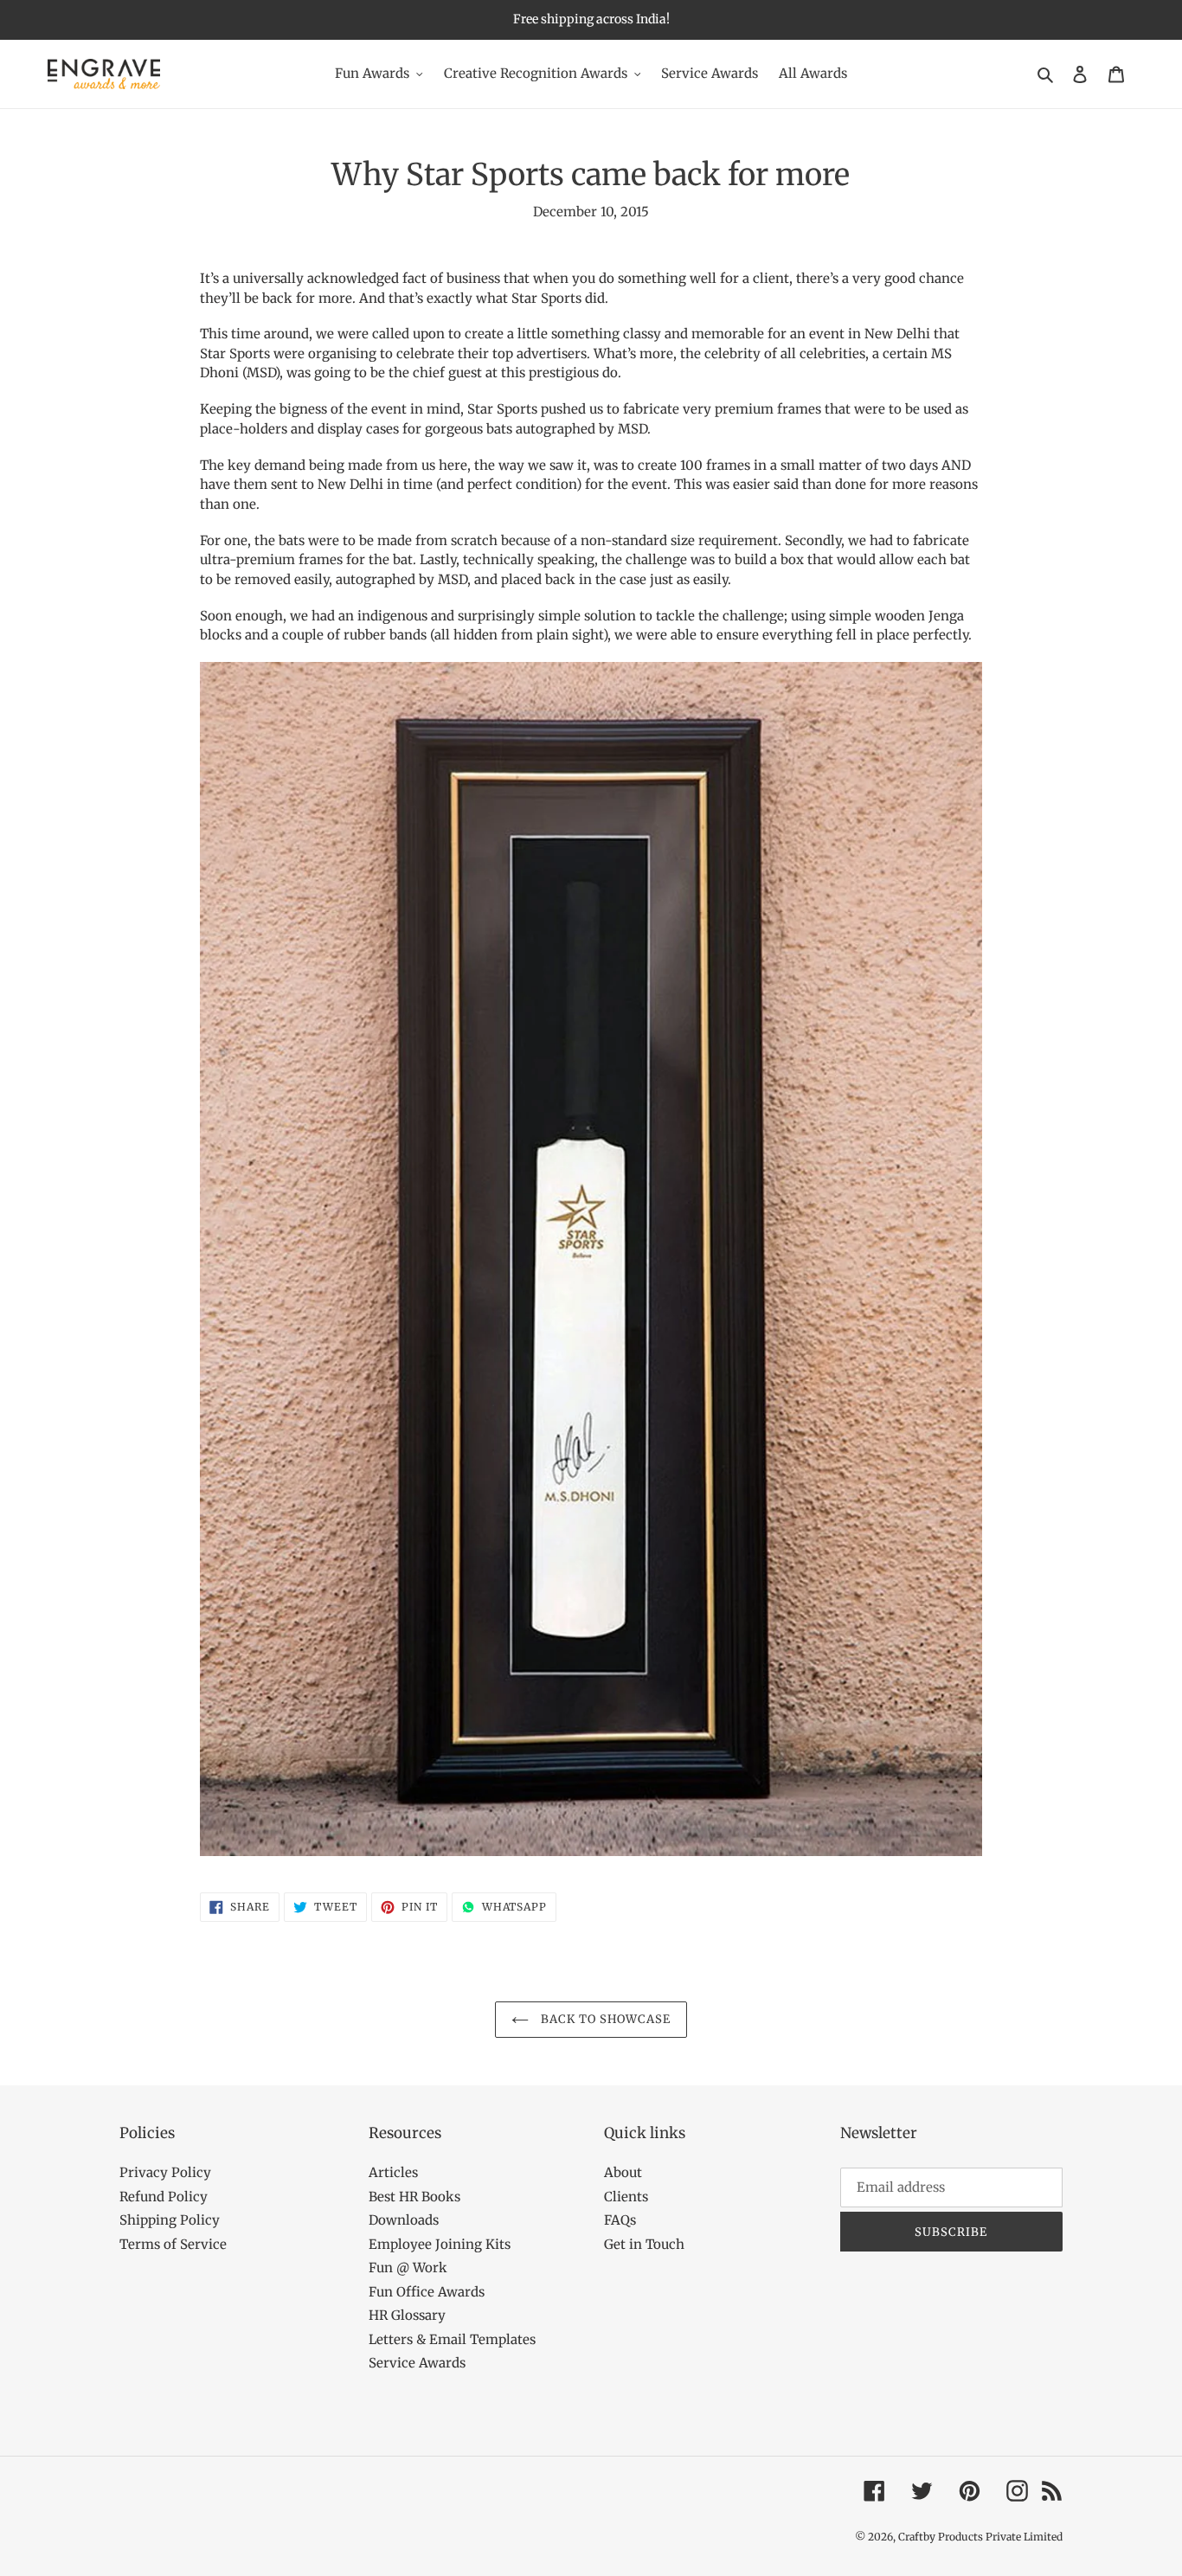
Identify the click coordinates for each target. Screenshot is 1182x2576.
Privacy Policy (165, 2172)
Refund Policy (164, 2197)
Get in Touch (644, 2244)
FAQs (620, 2220)
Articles (393, 2172)
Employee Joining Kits (440, 2244)
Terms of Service (173, 2244)
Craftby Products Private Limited (980, 2537)
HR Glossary (407, 2315)
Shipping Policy (170, 2220)
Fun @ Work (408, 2268)
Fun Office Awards (427, 2292)
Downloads (404, 2220)
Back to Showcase (604, 2019)
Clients (626, 2197)
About (623, 2172)
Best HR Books (414, 2197)
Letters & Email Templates (452, 2339)
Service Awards (417, 2363)
